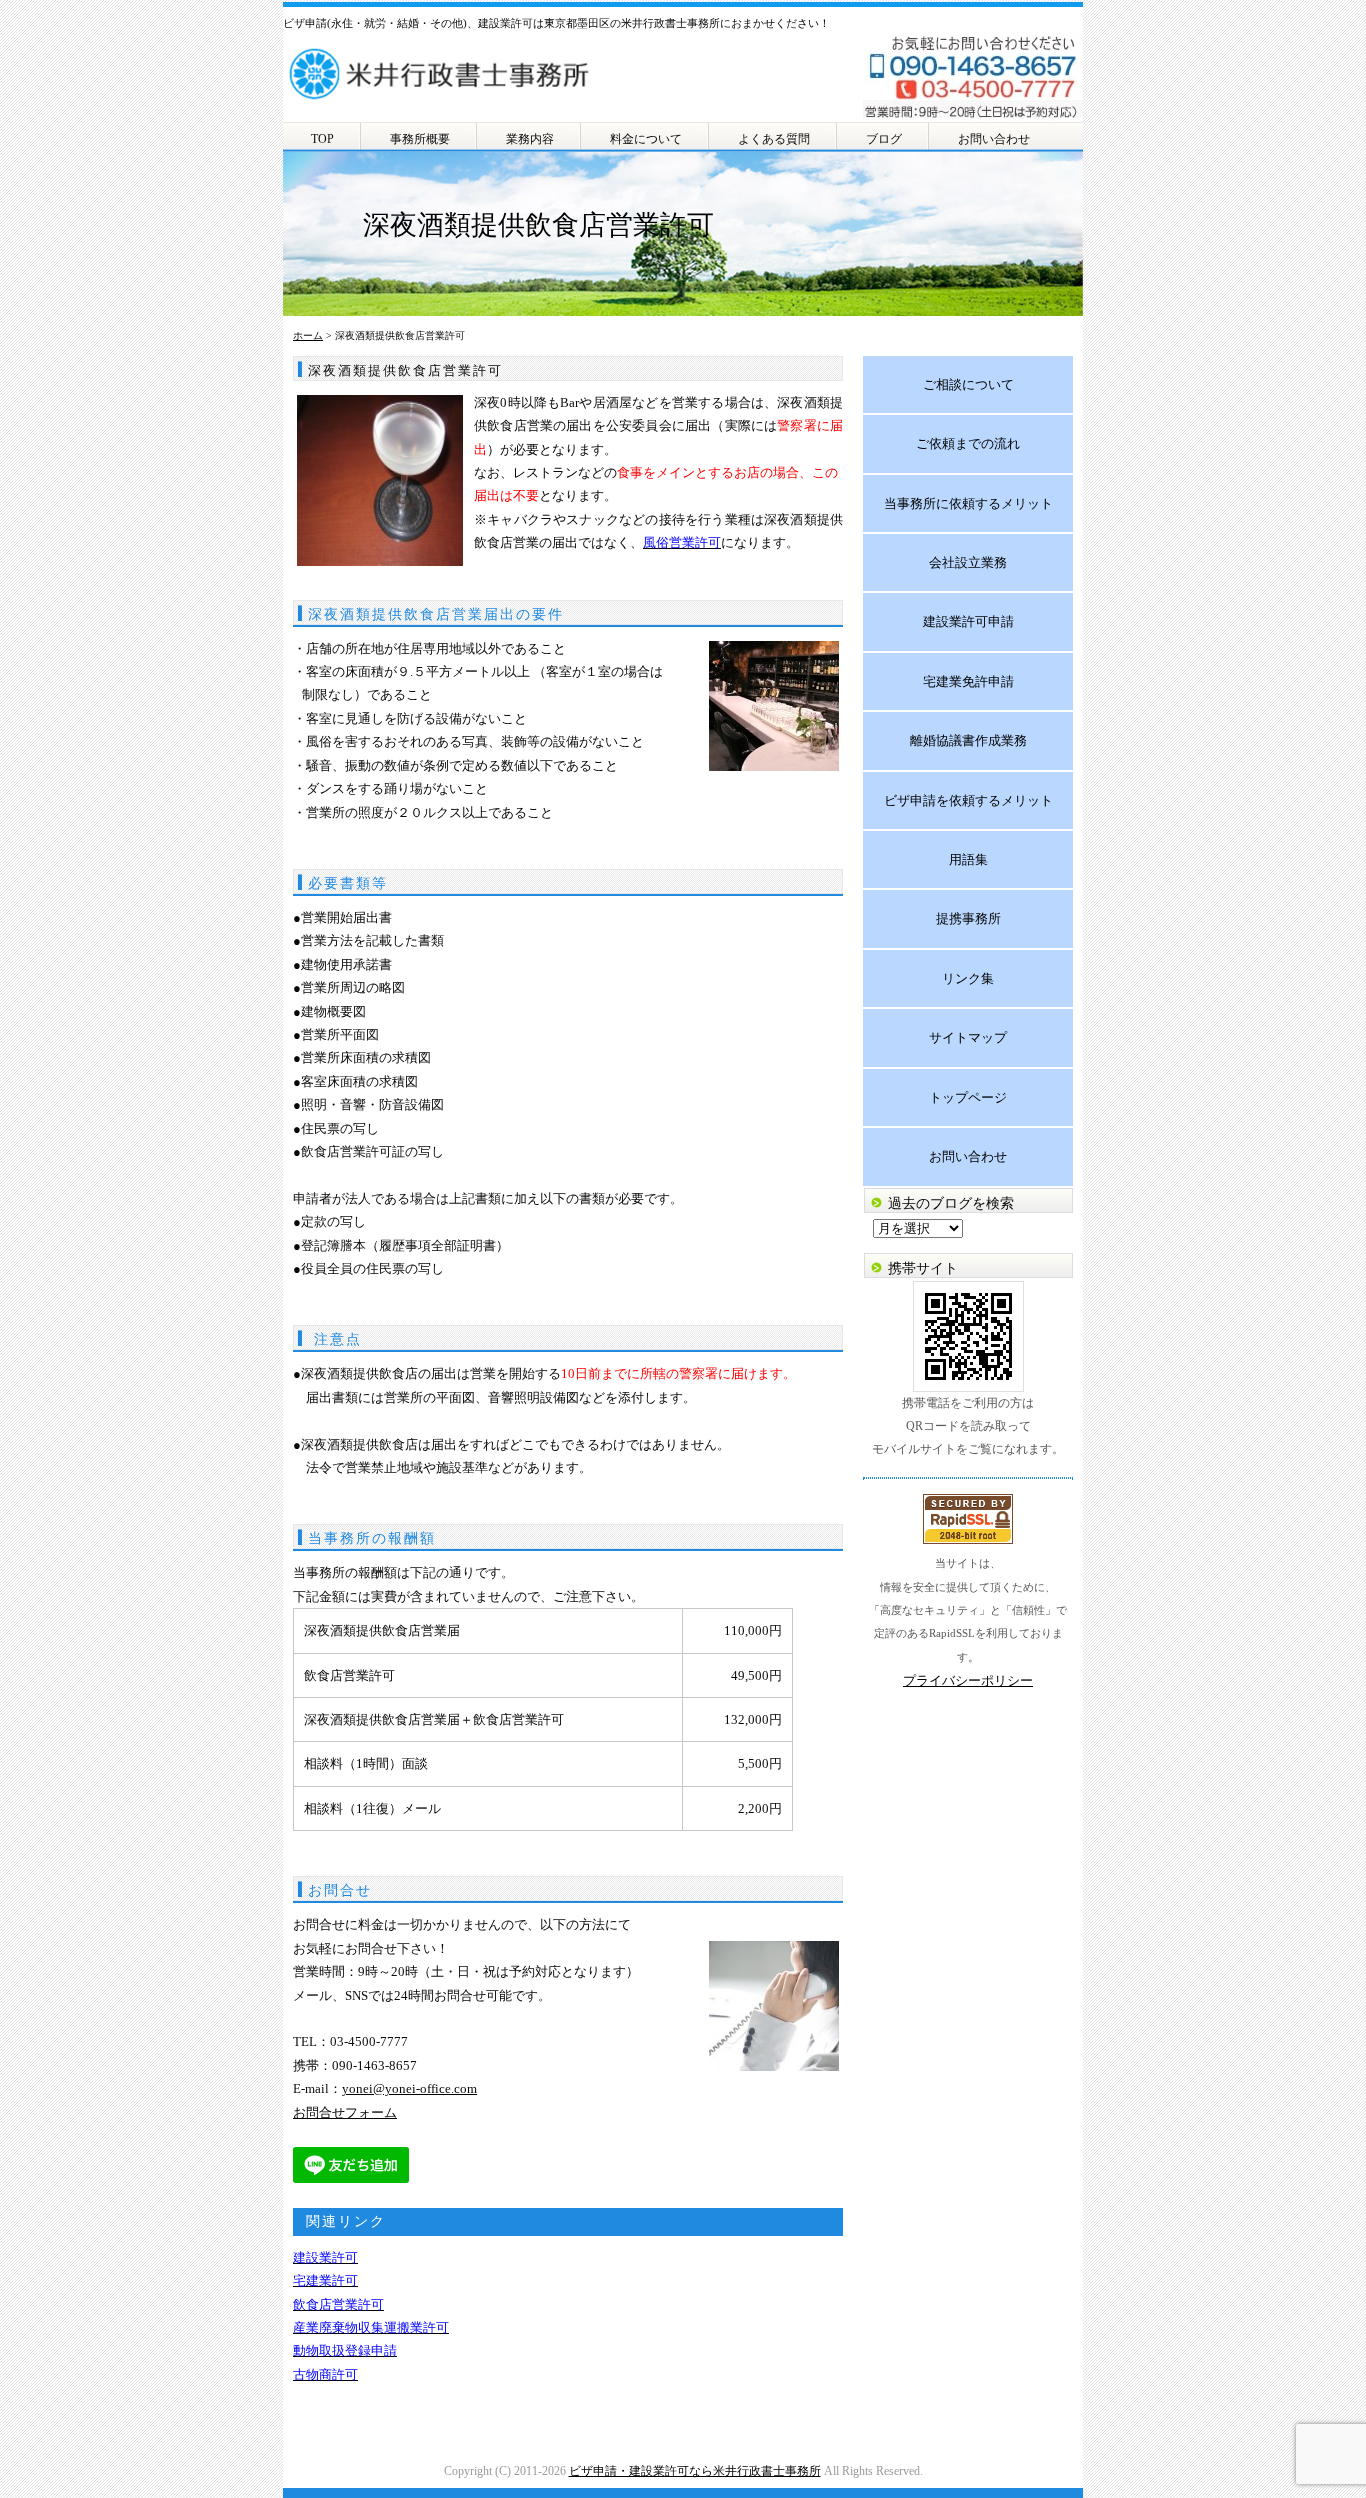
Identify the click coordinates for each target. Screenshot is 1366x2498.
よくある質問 (774, 139)
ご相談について (968, 384)
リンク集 (968, 978)
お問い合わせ (994, 139)
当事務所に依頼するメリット (968, 503)
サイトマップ (968, 1037)
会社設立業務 (968, 562)
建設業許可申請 (968, 621)
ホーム (308, 335)
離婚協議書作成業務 (968, 740)
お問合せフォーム (345, 2112)
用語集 (968, 859)
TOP (322, 139)
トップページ (968, 1097)
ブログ (884, 139)
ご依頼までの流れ (968, 443)
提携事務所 (968, 918)
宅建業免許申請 (968, 681)
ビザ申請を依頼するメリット (968, 800)
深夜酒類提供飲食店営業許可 (405, 370)
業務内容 (530, 139)
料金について (646, 139)
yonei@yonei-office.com (409, 2088)
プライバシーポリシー (968, 1680)
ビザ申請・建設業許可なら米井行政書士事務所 (695, 2471)
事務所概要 (420, 139)
